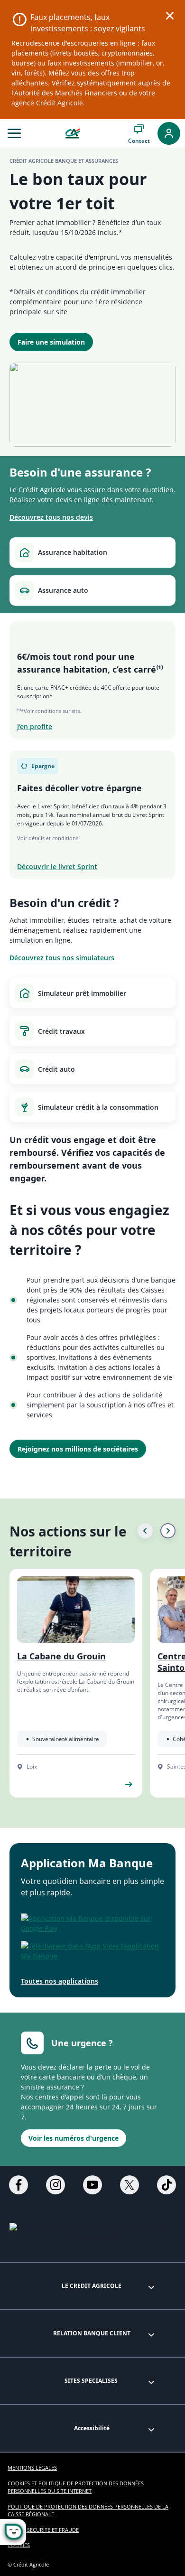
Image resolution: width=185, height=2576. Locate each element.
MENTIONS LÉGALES (32, 2468)
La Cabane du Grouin (61, 1656)
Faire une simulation (51, 342)
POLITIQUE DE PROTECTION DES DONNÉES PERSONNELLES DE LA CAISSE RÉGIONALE (88, 2510)
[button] (14, 133)
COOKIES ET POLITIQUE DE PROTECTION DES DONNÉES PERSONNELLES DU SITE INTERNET (76, 2487)
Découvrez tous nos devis (51, 517)
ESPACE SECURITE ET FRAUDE (43, 2530)
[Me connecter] (169, 133)
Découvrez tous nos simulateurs (62, 958)
